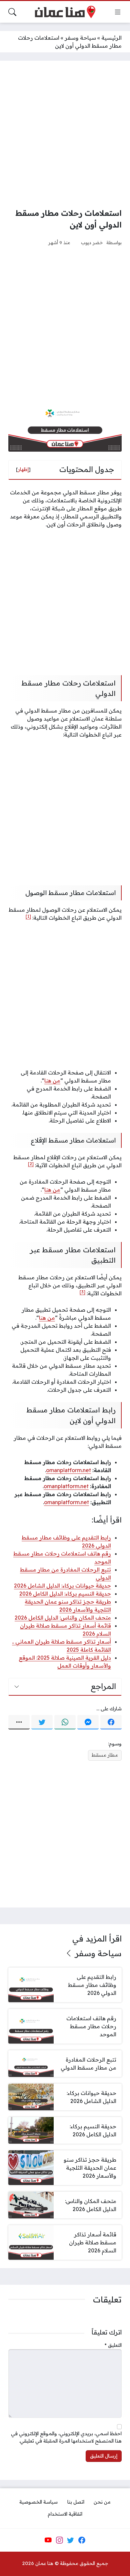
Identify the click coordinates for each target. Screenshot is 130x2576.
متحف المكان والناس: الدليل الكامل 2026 (63, 1618)
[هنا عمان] (65, 12)
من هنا (52, 1081)
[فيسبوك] (111, 1722)
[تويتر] (42, 1722)
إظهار (23, 469)
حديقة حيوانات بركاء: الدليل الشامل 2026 (62, 1586)
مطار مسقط (105, 1755)
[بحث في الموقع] (12, 12)
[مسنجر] (88, 1722)
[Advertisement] (65, 134)
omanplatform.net (68, 1470)
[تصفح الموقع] (118, 12)
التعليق (113, 2345)
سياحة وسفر (80, 38)
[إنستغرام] (59, 2540)
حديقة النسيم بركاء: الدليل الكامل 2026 (65, 1594)
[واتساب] (65, 1722)
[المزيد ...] (19, 1722)
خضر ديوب (92, 242)
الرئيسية (111, 38)
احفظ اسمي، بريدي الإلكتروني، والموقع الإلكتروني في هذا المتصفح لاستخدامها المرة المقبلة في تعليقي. (66, 2437)
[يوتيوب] (48, 2540)
